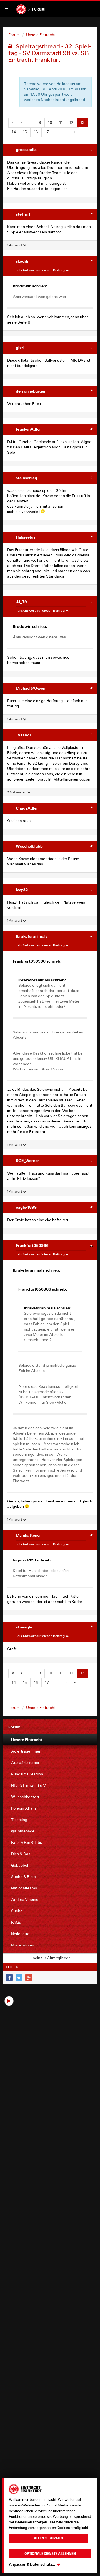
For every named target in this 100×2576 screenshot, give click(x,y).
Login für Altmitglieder (50, 1958)
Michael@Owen (31, 688)
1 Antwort (15, 245)
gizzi (20, 348)
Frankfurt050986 (32, 1245)
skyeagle (24, 1627)
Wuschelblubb (29, 846)
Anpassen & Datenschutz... (32, 2564)
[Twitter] (19, 1977)
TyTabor (24, 735)
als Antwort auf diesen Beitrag (41, 270)
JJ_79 (21, 602)
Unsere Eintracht (41, 35)
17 (47, 132)
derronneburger (31, 391)
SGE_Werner (27, 1160)
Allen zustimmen (48, 2538)
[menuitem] (50, 1740)
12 (71, 122)
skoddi (22, 261)
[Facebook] (9, 1977)
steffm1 (23, 214)
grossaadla (26, 150)
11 (61, 122)
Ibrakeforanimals (32, 936)
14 (14, 132)
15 (25, 132)
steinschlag (27, 478)
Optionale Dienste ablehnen (50, 2554)
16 (36, 132)
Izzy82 (22, 889)
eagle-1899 (26, 1207)
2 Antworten (17, 792)
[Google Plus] (29, 1977)
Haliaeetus (26, 537)
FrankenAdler (28, 429)
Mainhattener (28, 1535)
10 (50, 122)
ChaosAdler (27, 808)
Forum (38, 9)
